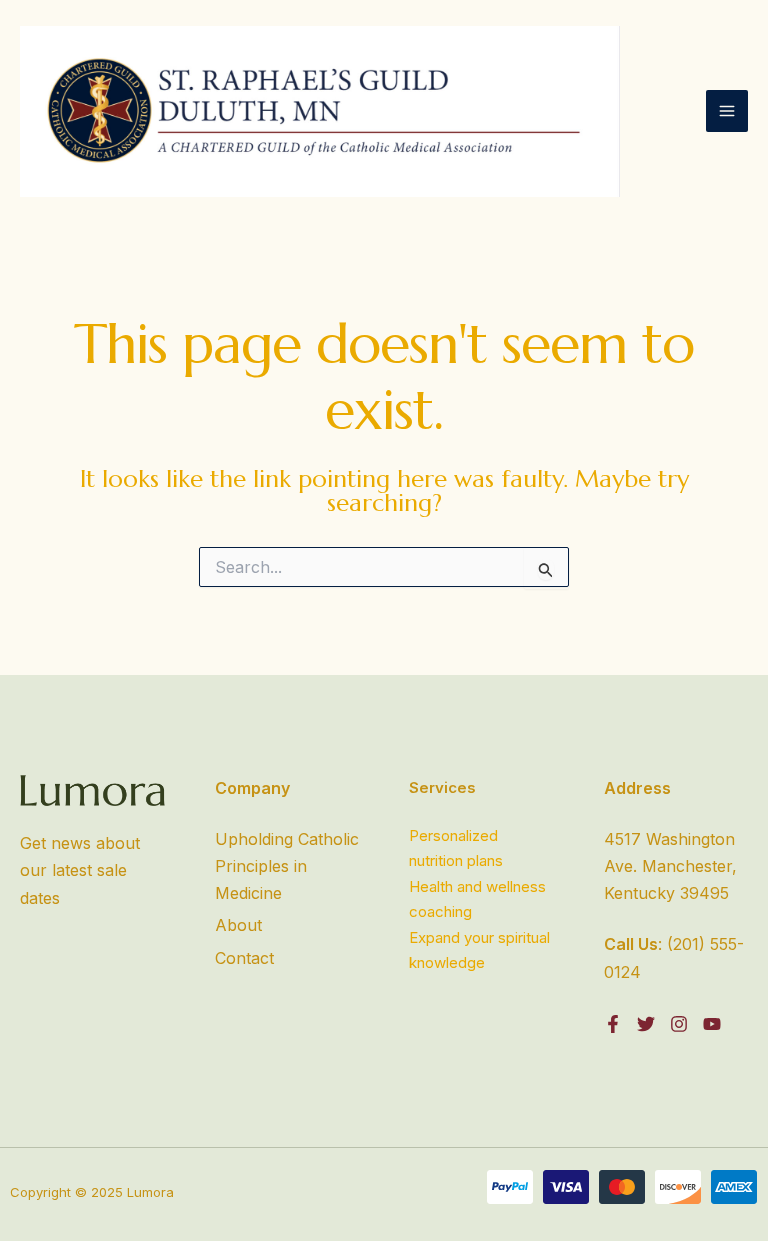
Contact (244, 958)
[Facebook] (613, 1024)
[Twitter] (646, 1024)
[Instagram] (679, 1024)
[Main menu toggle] (727, 111)
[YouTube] (712, 1024)
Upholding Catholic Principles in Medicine (287, 866)
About (238, 925)
